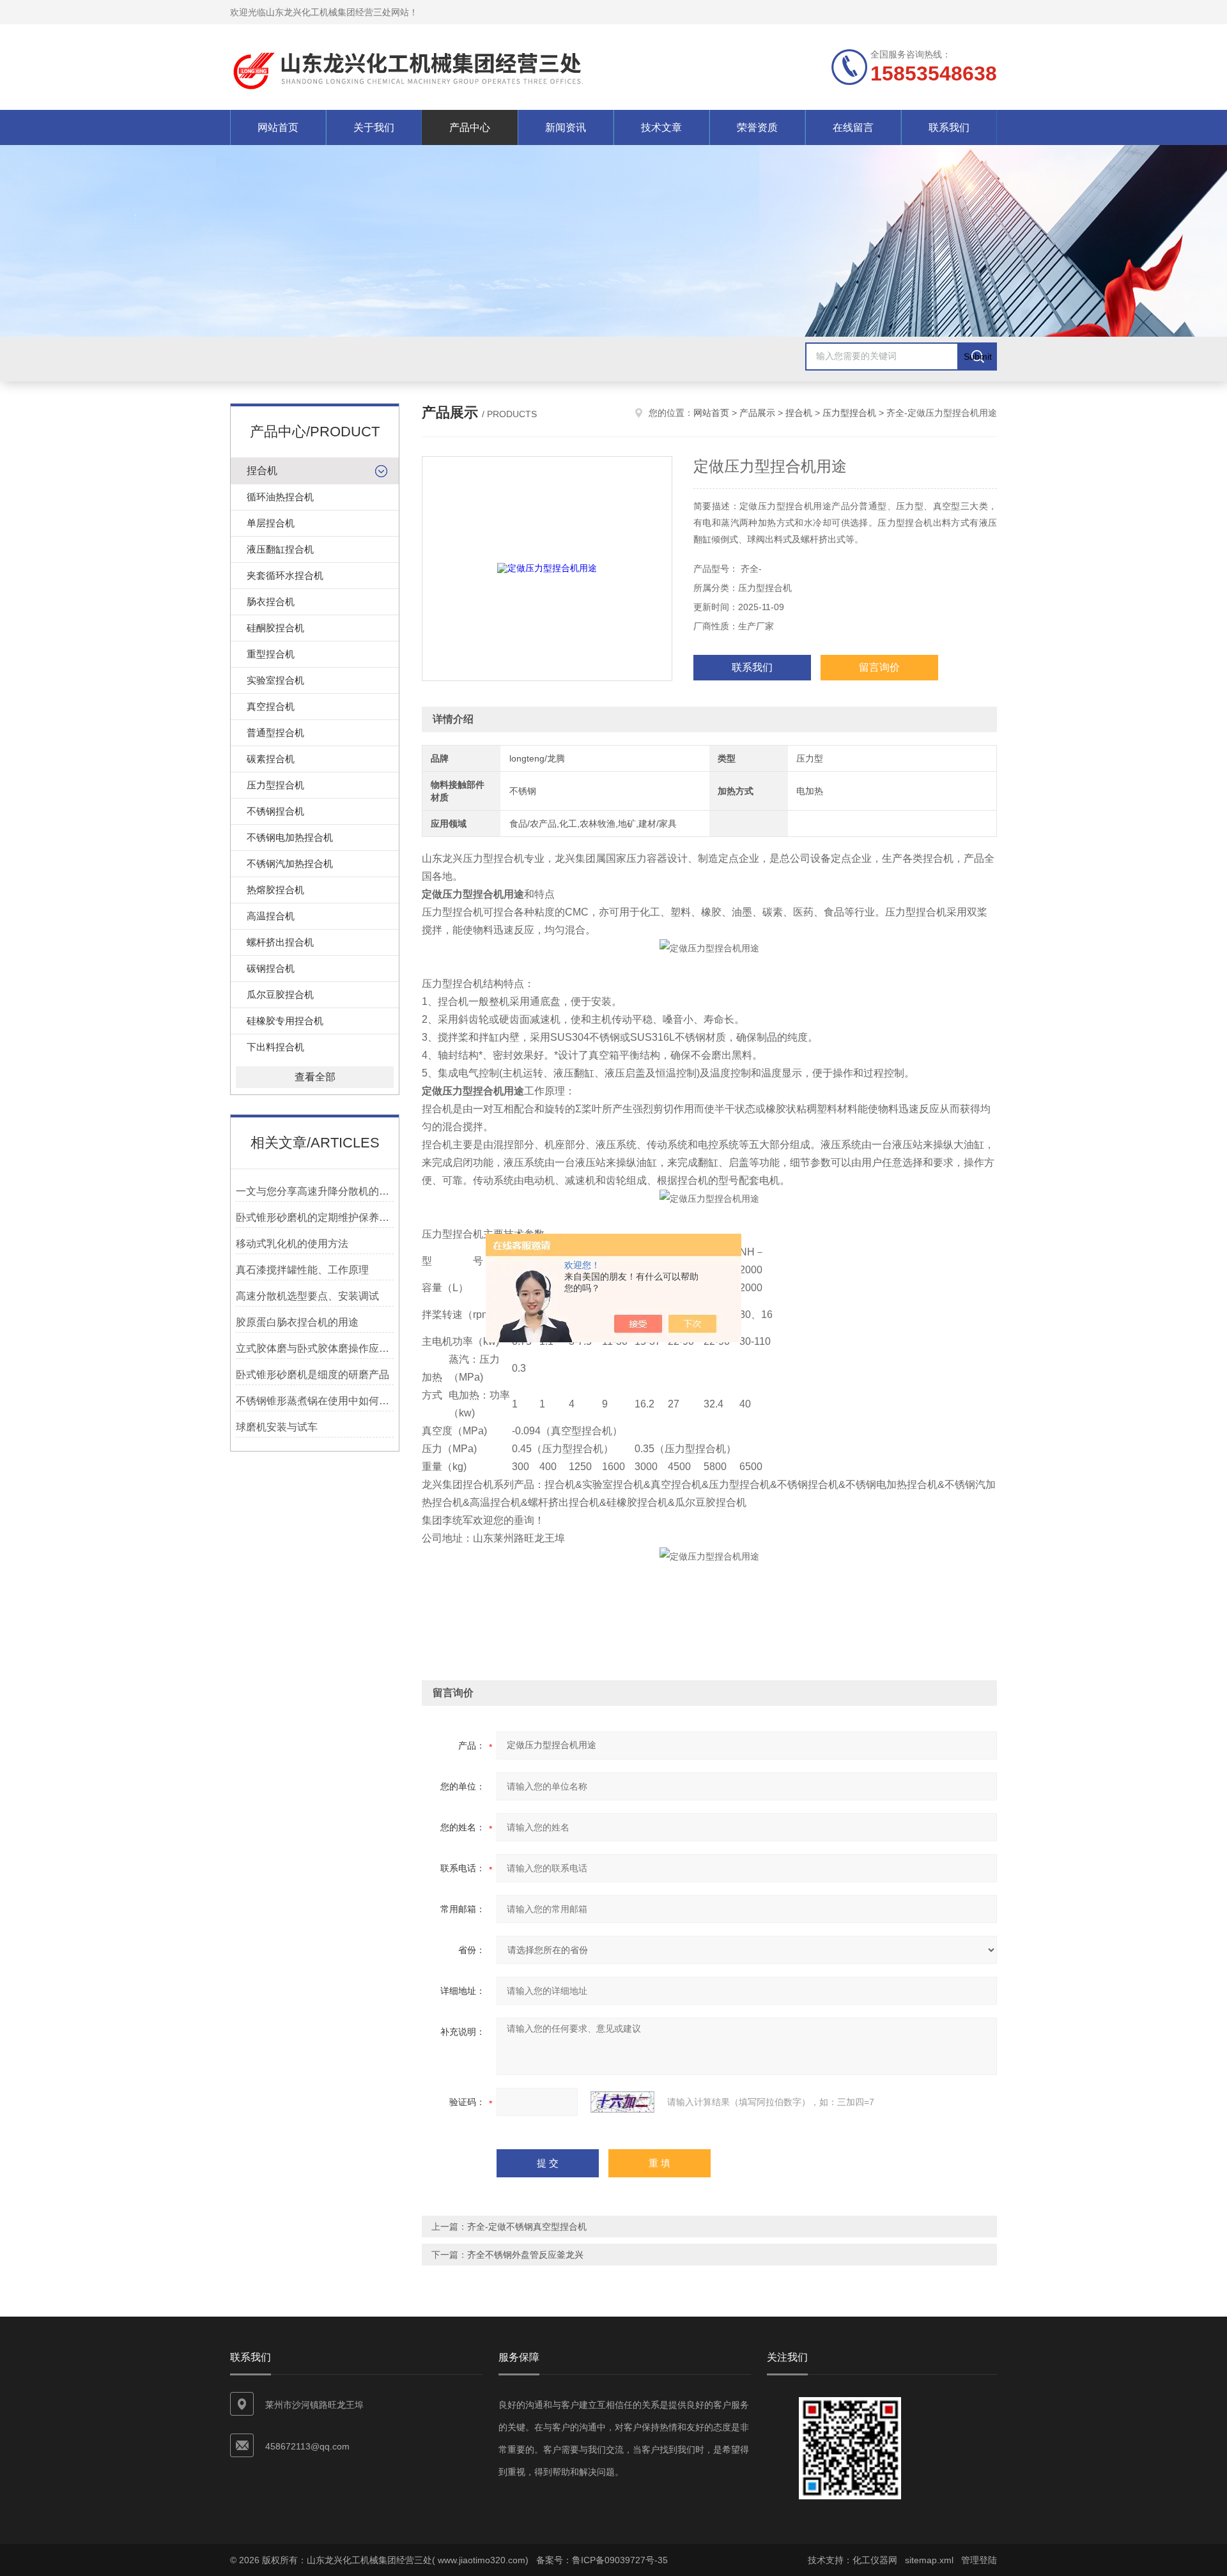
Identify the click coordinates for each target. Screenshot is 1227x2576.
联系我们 (949, 127)
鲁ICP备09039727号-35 (620, 2560)
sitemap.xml (929, 2560)
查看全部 (315, 1077)
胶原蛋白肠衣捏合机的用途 (297, 1322)
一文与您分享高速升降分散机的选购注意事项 (315, 1191)
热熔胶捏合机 (275, 890)
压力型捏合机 (275, 785)
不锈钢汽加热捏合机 (290, 863)
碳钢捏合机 (271, 968)
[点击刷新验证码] (622, 2102)
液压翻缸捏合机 (280, 549)
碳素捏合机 (271, 759)
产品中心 (470, 127)
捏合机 (262, 471)
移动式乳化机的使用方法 (292, 1244)
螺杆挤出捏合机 (280, 942)
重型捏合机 (271, 654)
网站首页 (278, 127)
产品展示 (757, 413)
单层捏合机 (271, 523)
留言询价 (879, 667)
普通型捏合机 (275, 732)
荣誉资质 (757, 127)
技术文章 (661, 127)
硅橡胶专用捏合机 (285, 1021)
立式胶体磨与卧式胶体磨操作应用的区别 (315, 1348)
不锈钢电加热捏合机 (290, 837)
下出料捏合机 (275, 1047)
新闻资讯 (566, 127)
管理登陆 (979, 2560)
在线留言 (853, 127)
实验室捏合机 (275, 680)
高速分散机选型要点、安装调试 (307, 1296)
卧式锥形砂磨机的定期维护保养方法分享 (315, 1217)
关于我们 (374, 127)
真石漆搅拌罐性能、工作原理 (302, 1270)
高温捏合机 (271, 916)
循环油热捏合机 (280, 497)
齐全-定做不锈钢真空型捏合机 (527, 2227)
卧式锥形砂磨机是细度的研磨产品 (313, 1375)
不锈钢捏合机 (275, 811)
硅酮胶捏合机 (275, 628)
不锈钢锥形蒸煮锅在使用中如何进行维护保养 (315, 1401)
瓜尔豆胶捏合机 (280, 994)
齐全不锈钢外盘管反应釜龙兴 (525, 2255)
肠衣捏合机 (271, 602)
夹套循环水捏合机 (285, 575)
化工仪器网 (875, 2560)
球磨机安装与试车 (277, 1427)
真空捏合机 (271, 706)
